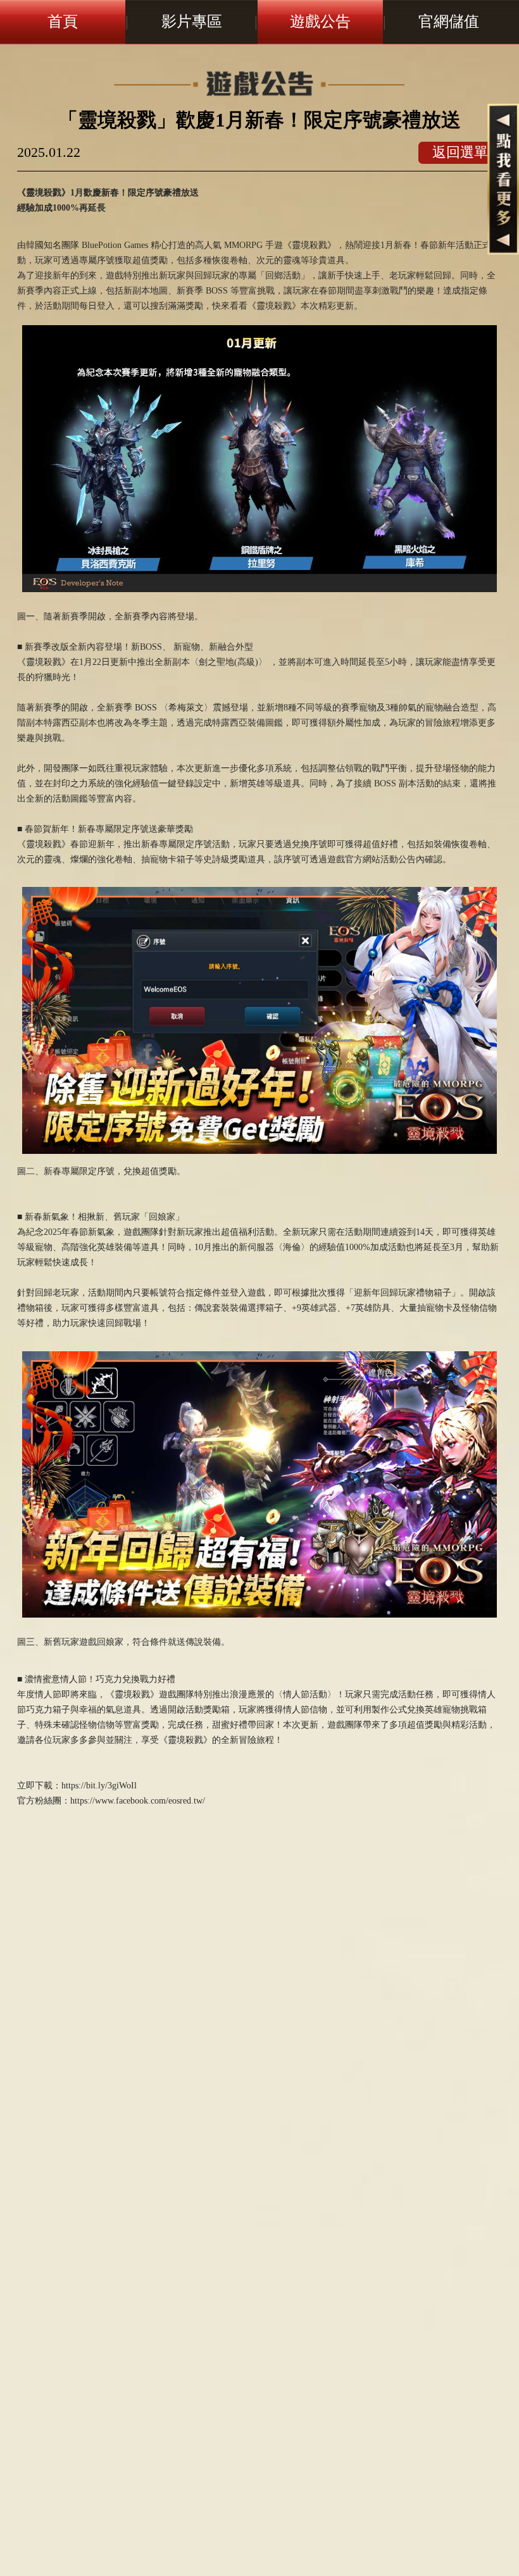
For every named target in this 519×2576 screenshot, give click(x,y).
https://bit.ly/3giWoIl (99, 1786)
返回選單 (460, 152)
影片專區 (192, 22)
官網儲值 (449, 22)
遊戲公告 (320, 22)
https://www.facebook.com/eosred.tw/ (138, 1801)
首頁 (63, 22)
